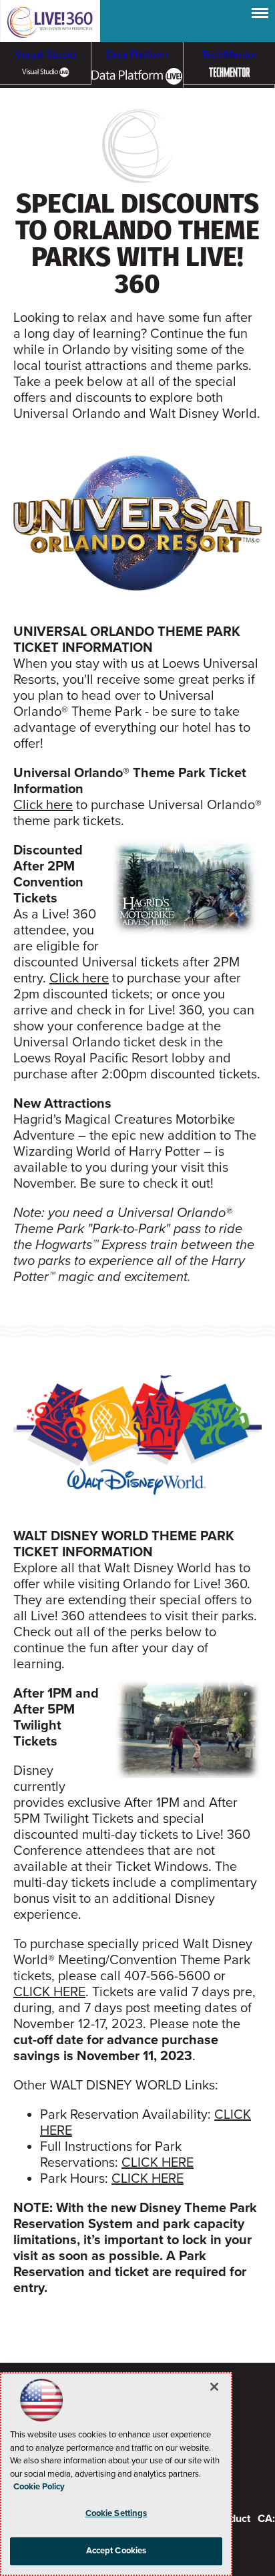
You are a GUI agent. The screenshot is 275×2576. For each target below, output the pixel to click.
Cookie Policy (39, 2487)
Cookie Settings (116, 2513)
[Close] (214, 2387)
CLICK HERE (49, 1992)
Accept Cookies (116, 2551)
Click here (43, 805)
